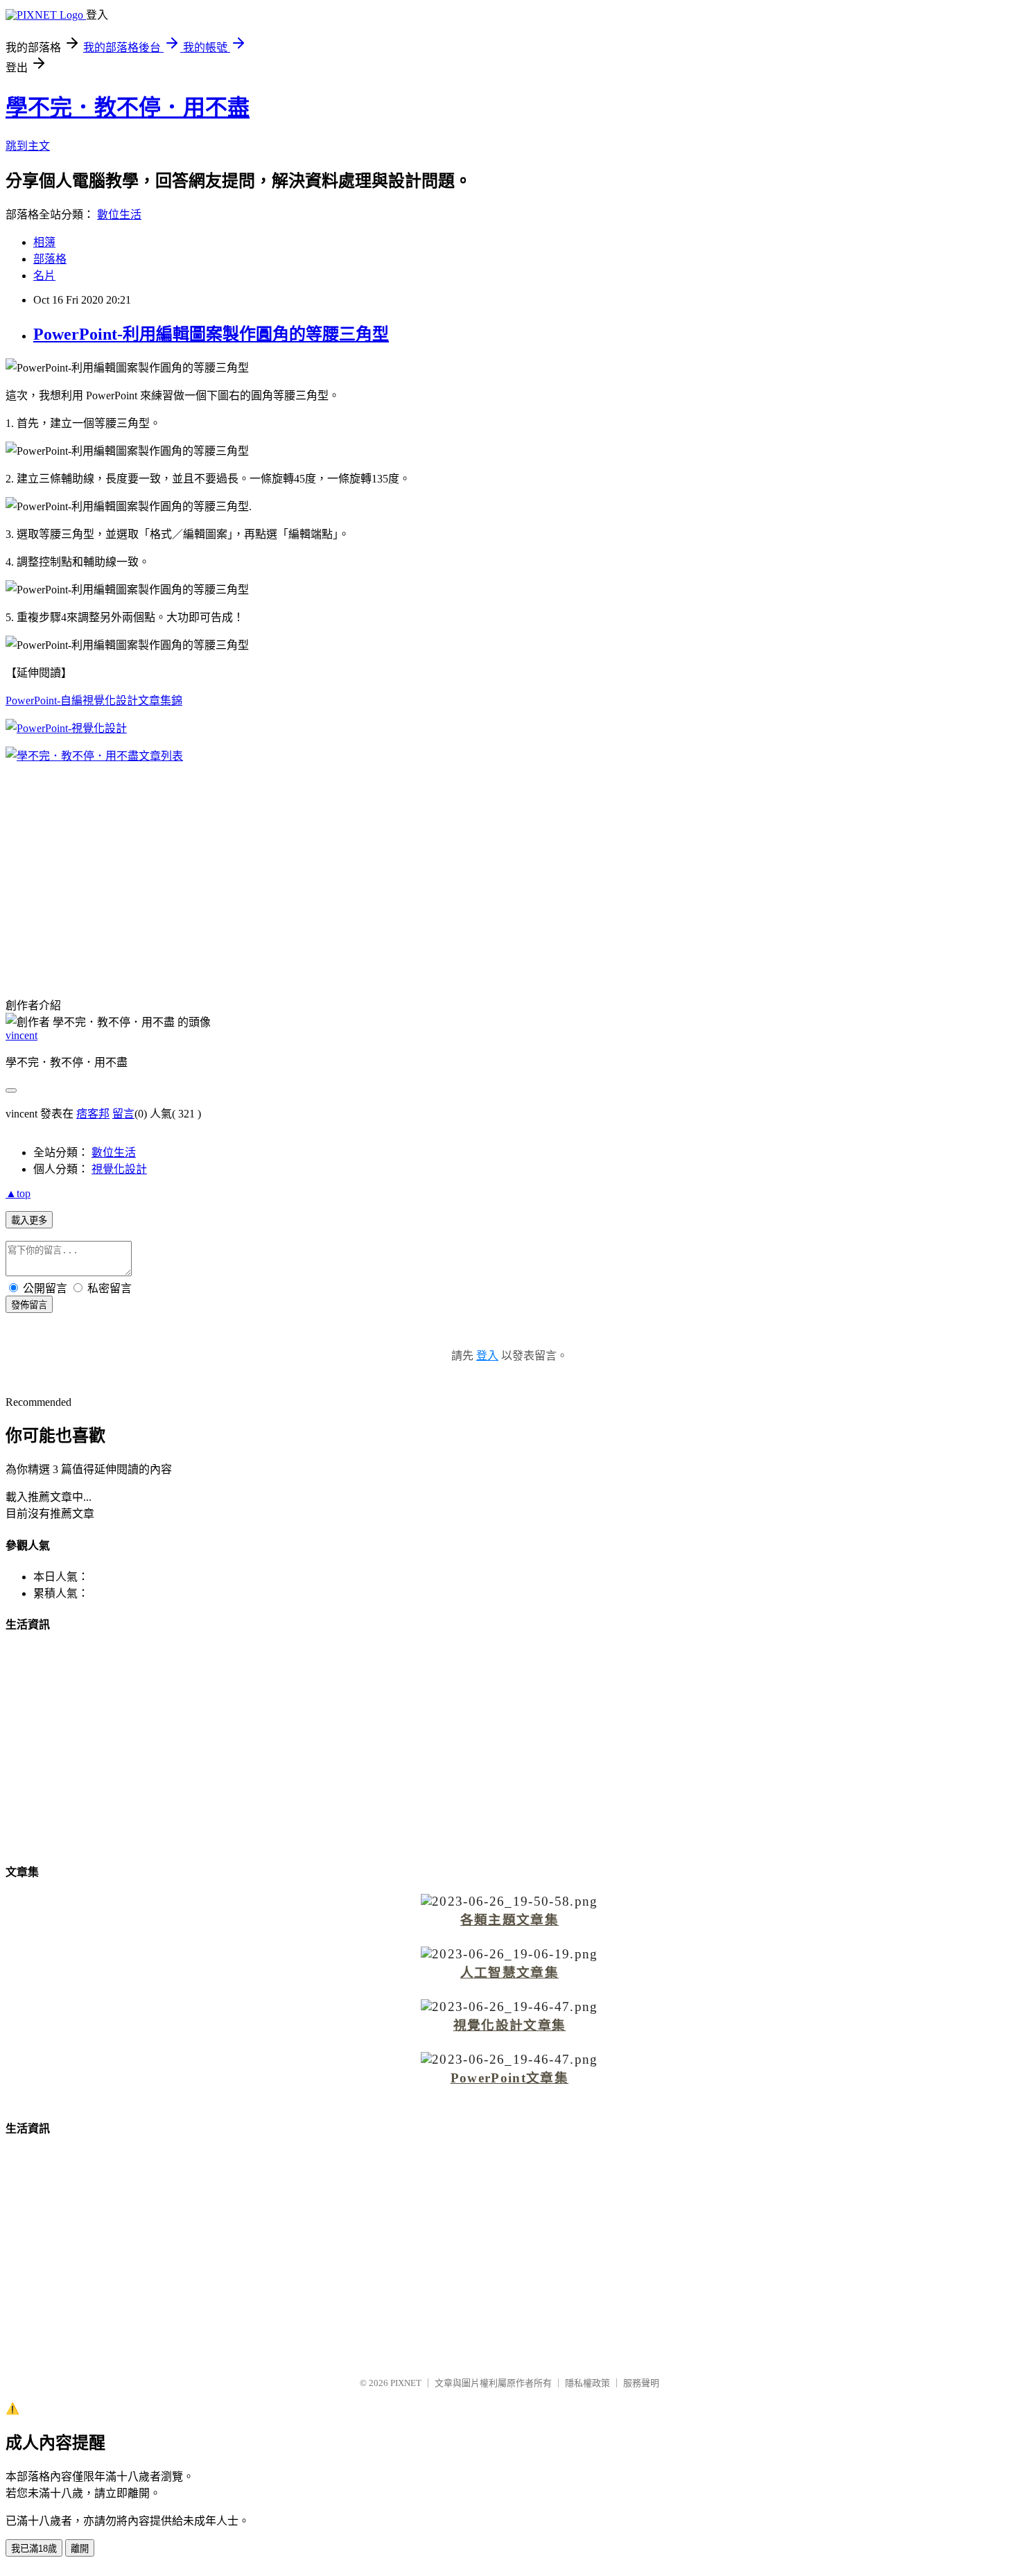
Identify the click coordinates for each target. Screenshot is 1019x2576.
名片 (44, 276)
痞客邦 (93, 1114)
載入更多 (29, 1220)
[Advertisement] (509, 871)
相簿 (44, 242)
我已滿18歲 (34, 2549)
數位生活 (119, 215)
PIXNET (406, 2383)
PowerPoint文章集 (509, 2078)
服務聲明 (641, 2383)
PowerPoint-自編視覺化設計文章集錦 (94, 700)
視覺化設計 (119, 1169)
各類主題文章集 (509, 1920)
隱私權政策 (587, 2383)
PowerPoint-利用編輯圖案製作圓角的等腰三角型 (211, 334)
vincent (21, 1035)
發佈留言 (29, 1305)
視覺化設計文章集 (510, 2025)
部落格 (50, 259)
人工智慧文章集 (509, 1973)
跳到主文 (28, 146)
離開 (80, 2549)
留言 (123, 1114)
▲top (18, 1193)
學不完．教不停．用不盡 (128, 107)
